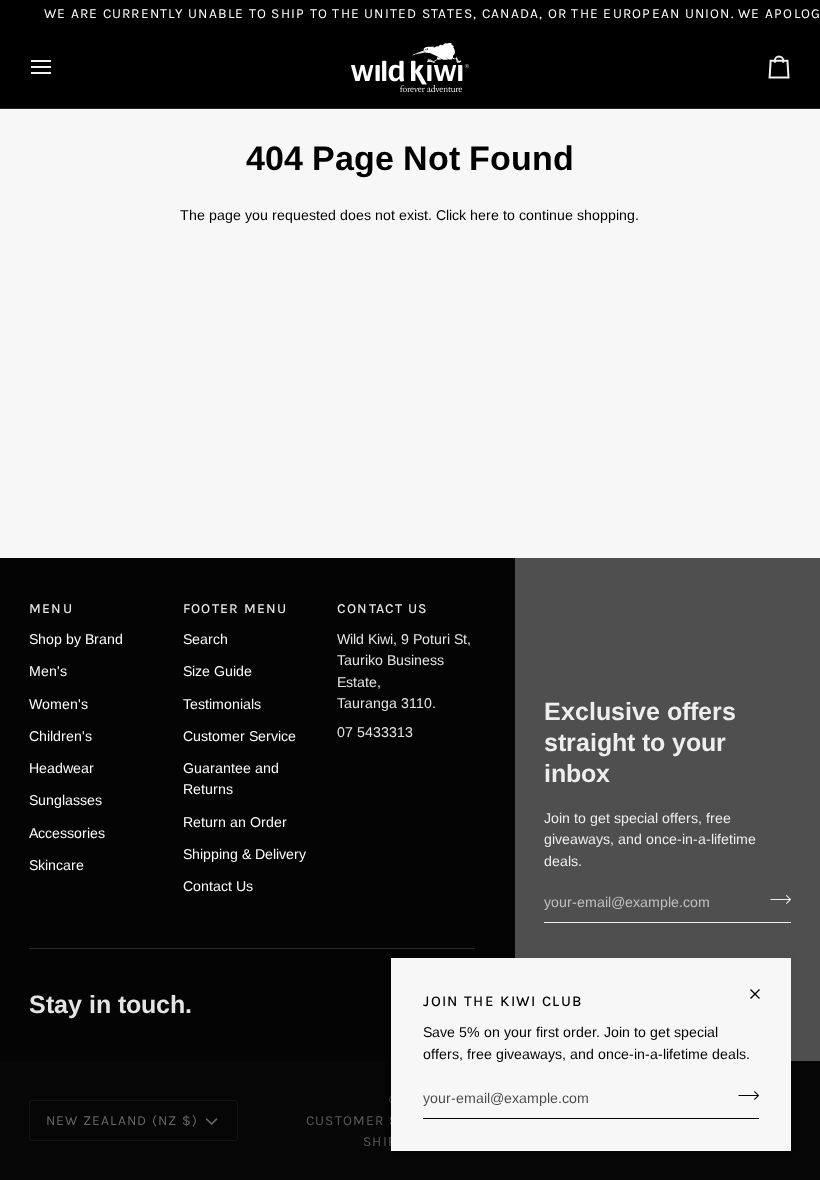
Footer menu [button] (235, 608)
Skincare (56, 865)
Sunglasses (65, 800)
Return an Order (235, 822)
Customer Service (239, 736)
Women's (58, 704)
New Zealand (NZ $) (122, 1120)
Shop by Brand (76, 639)
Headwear (61, 768)
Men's (48, 671)
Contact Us (218, 886)
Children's (60, 736)
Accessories (67, 833)
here (484, 215)
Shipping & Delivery (244, 854)
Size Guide (217, 671)
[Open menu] (59, 67)
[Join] (742, 1096)
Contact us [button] (382, 608)
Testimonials (222, 704)
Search (205, 639)
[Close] (763, 994)
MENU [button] (51, 608)
